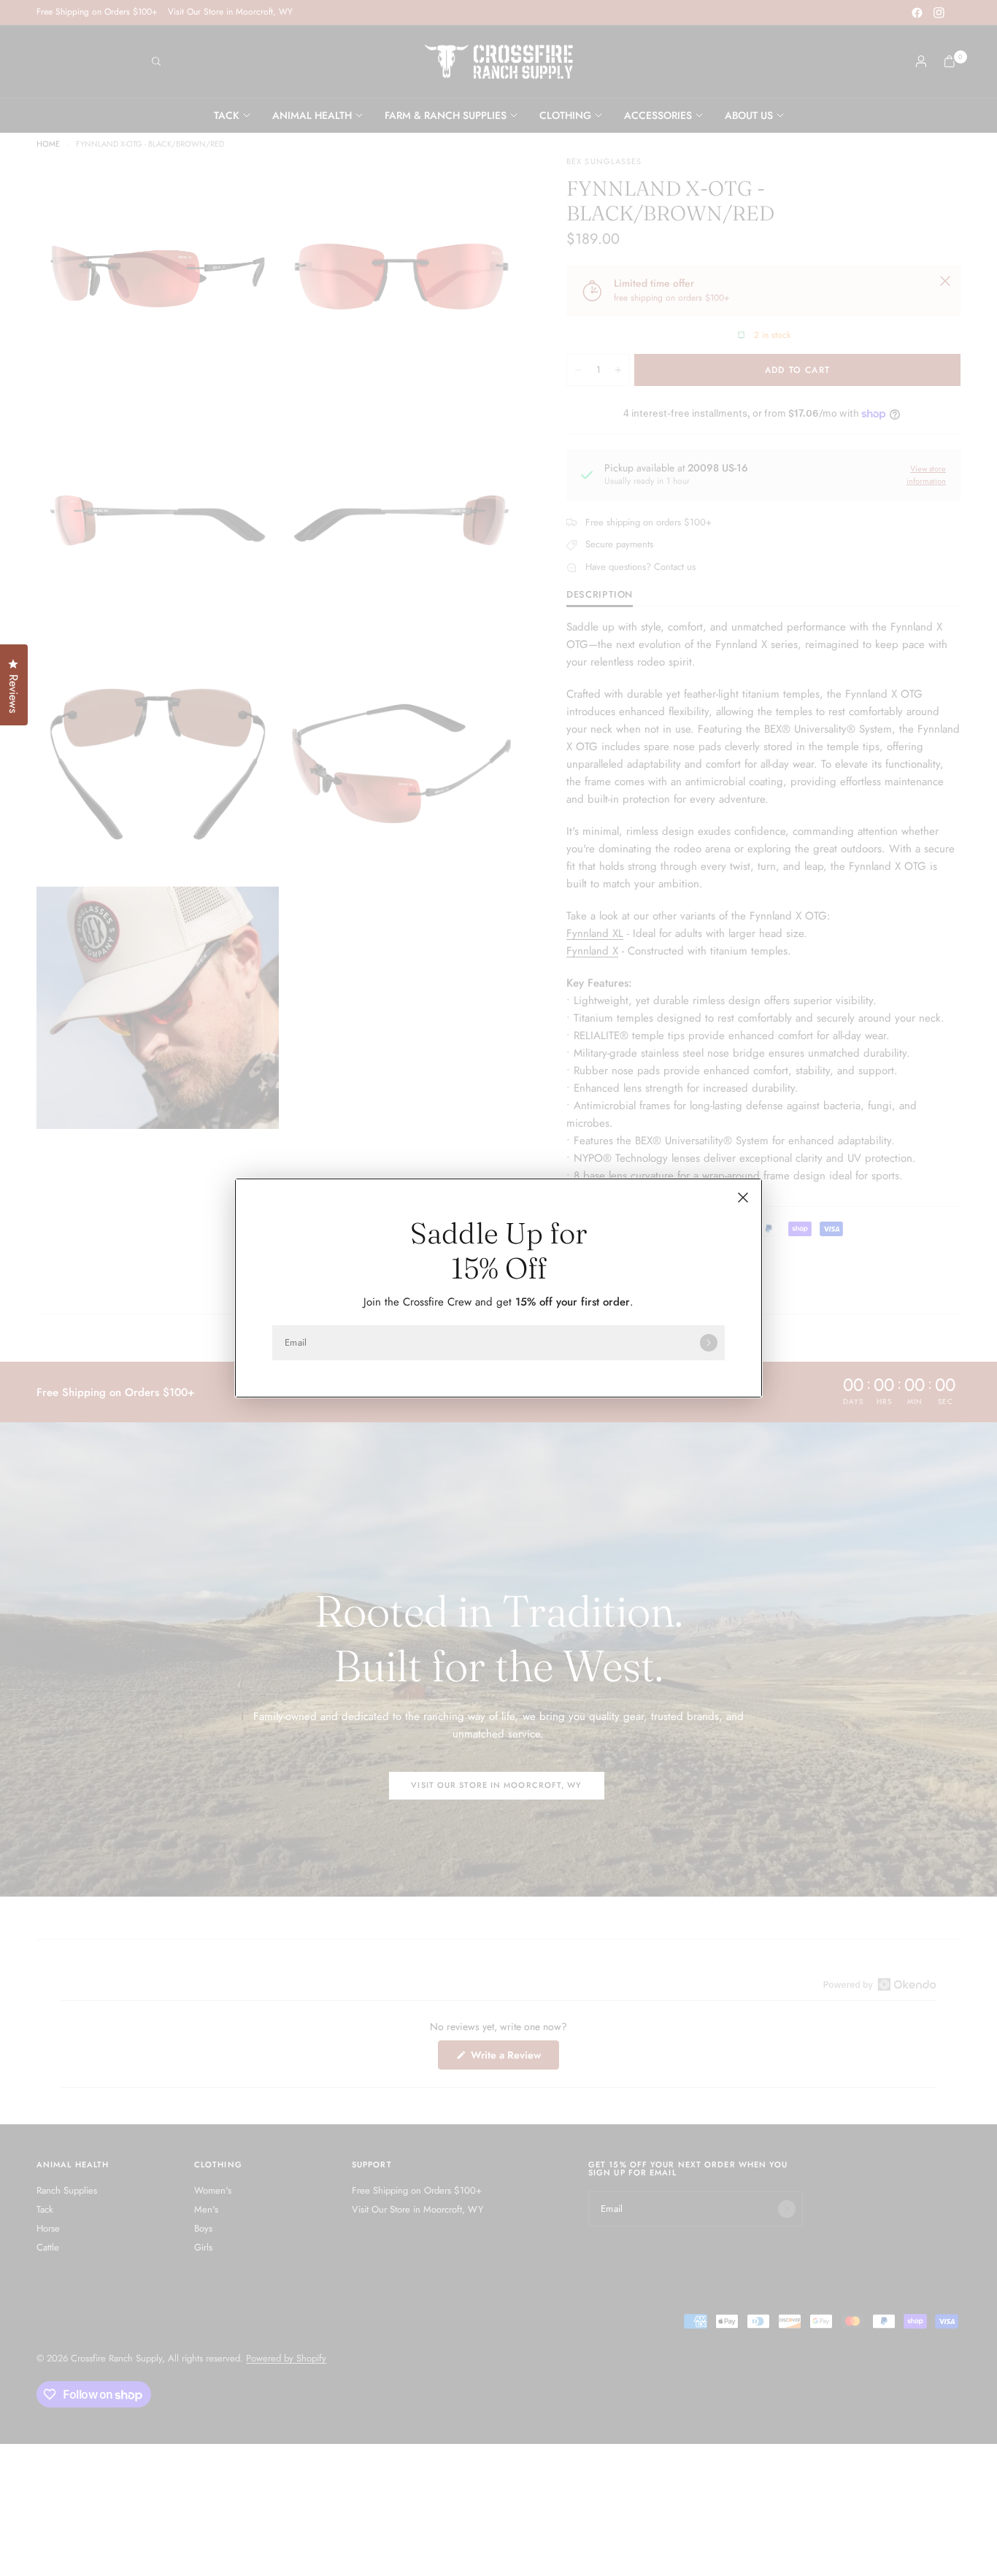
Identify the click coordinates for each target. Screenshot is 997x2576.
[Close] (743, 1198)
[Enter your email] (709, 1343)
